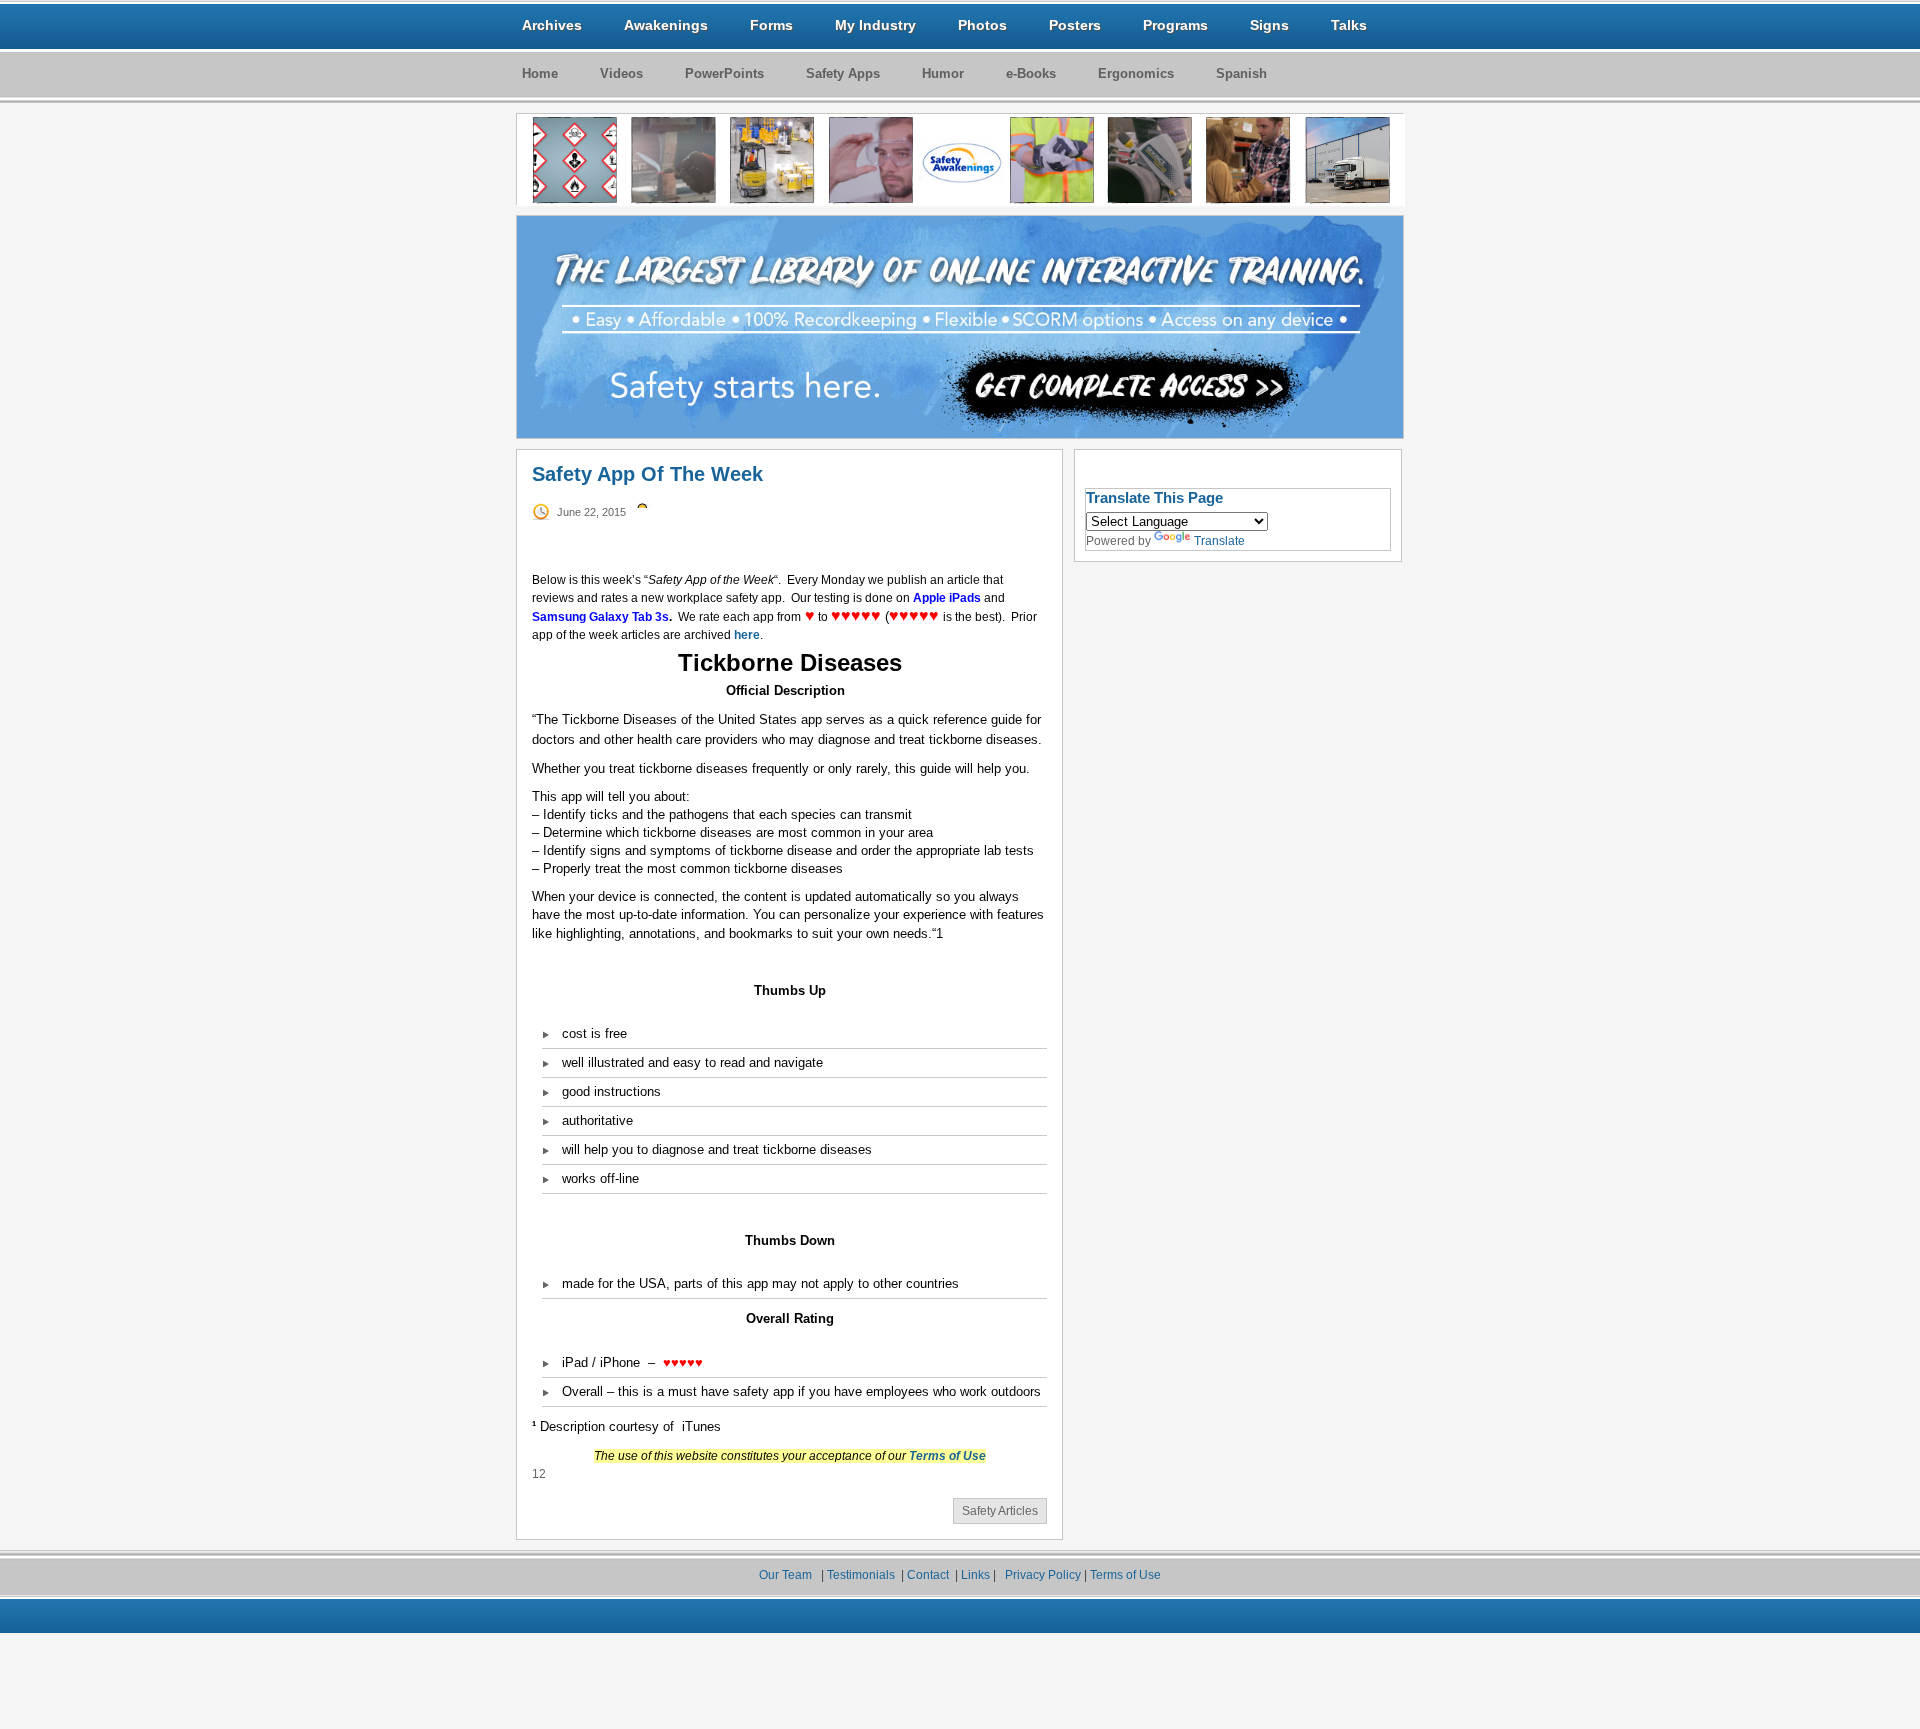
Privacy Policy (1043, 1575)
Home (540, 73)
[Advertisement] (1225, 900)
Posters (1075, 25)
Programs (1175, 25)
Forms (771, 25)
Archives (552, 25)
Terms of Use (1125, 1575)
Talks (1349, 25)
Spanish (1241, 73)
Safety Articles (1000, 1511)
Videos (621, 73)
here (747, 635)
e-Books (1031, 73)
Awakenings (666, 25)
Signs (1269, 25)
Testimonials (862, 1575)
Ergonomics (1136, 73)
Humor (943, 73)
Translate (1219, 541)
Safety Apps (843, 73)
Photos (982, 25)
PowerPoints (724, 73)
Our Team (787, 1575)
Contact (928, 1575)
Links (977, 1575)
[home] (961, 160)
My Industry (875, 25)
